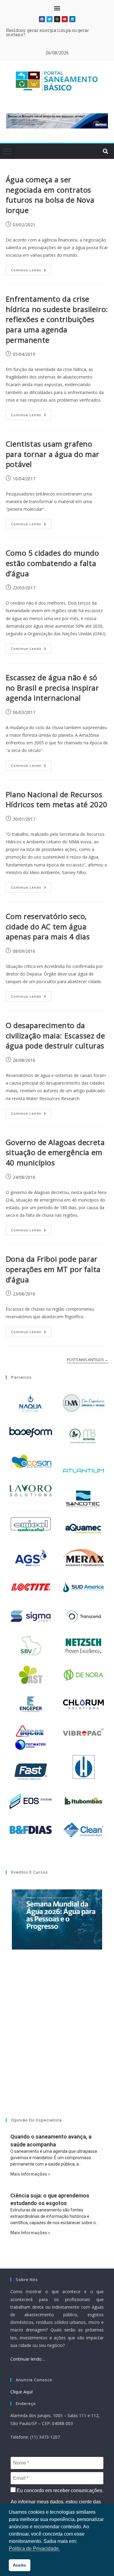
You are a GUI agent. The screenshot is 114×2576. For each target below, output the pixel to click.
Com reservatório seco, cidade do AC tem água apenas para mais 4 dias (48, 926)
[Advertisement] (57, 2041)
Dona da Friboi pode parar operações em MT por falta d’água (53, 1269)
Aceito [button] (19, 2565)
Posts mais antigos (88, 1360)
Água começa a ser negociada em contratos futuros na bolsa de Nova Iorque (50, 195)
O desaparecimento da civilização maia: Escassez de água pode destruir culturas (55, 1035)
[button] (57, 8)
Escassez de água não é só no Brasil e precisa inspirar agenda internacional (52, 688)
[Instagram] (57, 19)
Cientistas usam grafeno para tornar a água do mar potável (53, 454)
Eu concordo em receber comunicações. (59, 2490)
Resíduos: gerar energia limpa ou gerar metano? (48, 32)
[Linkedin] (72, 19)
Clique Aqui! (22, 2392)
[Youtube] (65, 19)
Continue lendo (31, 269)
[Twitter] (50, 19)
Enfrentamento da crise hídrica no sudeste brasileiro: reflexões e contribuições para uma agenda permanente (57, 319)
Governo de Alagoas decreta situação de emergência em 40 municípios (55, 1152)
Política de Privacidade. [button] (34, 2549)
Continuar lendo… (28, 2359)
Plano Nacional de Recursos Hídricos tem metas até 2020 (57, 799)
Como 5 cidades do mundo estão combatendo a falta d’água (52, 563)
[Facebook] (42, 19)
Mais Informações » (30, 2174)
